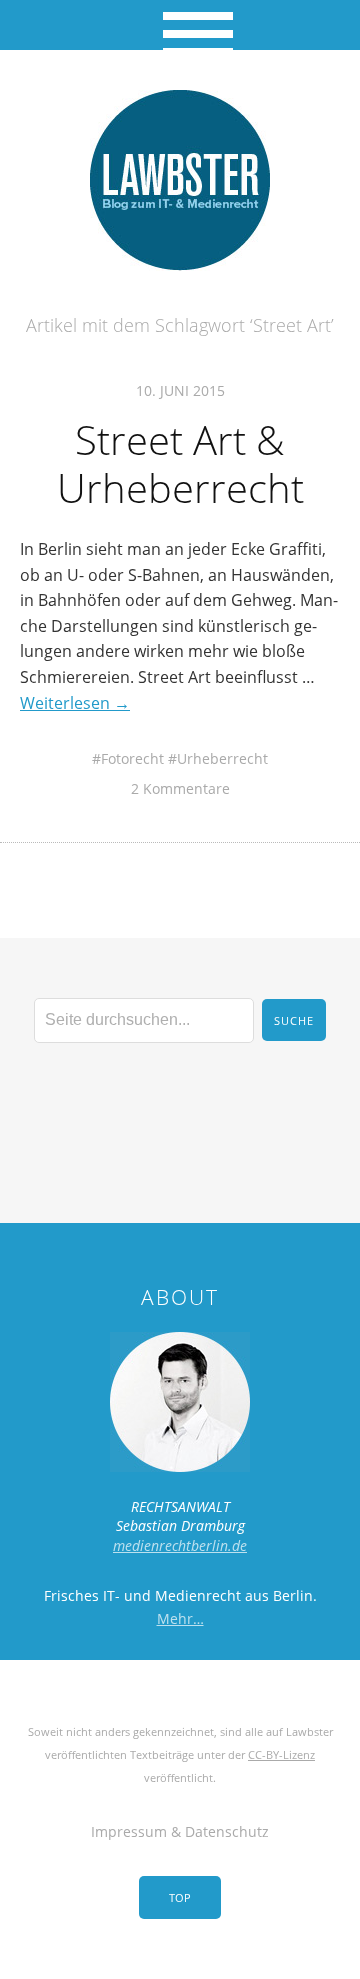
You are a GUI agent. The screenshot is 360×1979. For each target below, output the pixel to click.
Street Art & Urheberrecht (180, 463)
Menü (180, 25)
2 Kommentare (180, 788)
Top (180, 1897)
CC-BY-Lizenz (281, 1754)
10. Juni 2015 (180, 390)
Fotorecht (132, 758)
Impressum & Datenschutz (180, 1831)
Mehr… (180, 1618)
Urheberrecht (222, 758)
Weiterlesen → (75, 703)
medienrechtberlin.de (180, 1545)
